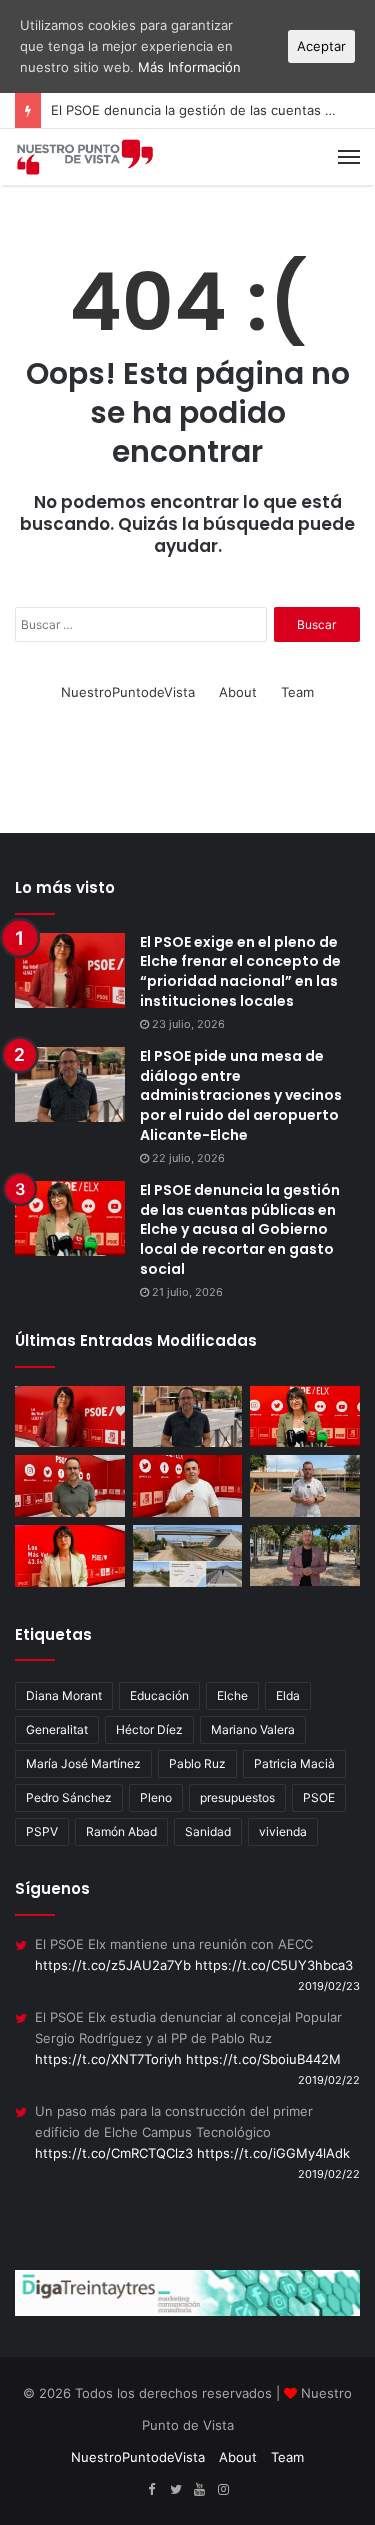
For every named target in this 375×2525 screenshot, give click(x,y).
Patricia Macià (294, 1763)
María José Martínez (83, 1763)
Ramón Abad (121, 1831)
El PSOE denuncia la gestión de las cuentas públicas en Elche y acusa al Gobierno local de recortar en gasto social (240, 1229)
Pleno (156, 1797)
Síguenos (52, 1888)
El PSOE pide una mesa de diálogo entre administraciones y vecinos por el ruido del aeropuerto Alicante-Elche (241, 1095)
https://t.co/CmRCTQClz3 (114, 2153)
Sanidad (208, 1831)
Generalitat (57, 1729)
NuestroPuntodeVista (128, 692)
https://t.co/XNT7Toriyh (108, 2059)
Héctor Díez (149, 1729)
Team (297, 692)
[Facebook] (152, 2490)
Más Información (189, 67)
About (238, 692)
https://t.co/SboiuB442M (263, 2059)
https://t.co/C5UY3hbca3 (274, 1965)
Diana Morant (64, 1695)
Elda (288, 1695)
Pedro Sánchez (69, 1797)
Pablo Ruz (197, 1763)
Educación (159, 1695)
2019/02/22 (329, 2080)
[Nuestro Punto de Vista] (85, 157)
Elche (232, 1695)
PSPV (42, 1831)
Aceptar (321, 46)
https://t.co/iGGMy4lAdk (273, 2153)
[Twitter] (176, 2490)
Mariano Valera (253, 1729)
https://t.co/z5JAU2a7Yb (113, 1965)
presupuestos (237, 1797)
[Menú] (349, 157)
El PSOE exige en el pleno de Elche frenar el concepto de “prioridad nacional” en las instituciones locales (240, 971)
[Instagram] (224, 2490)
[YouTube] (200, 2490)
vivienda (283, 1831)
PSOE (319, 1797)
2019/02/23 (329, 1986)
